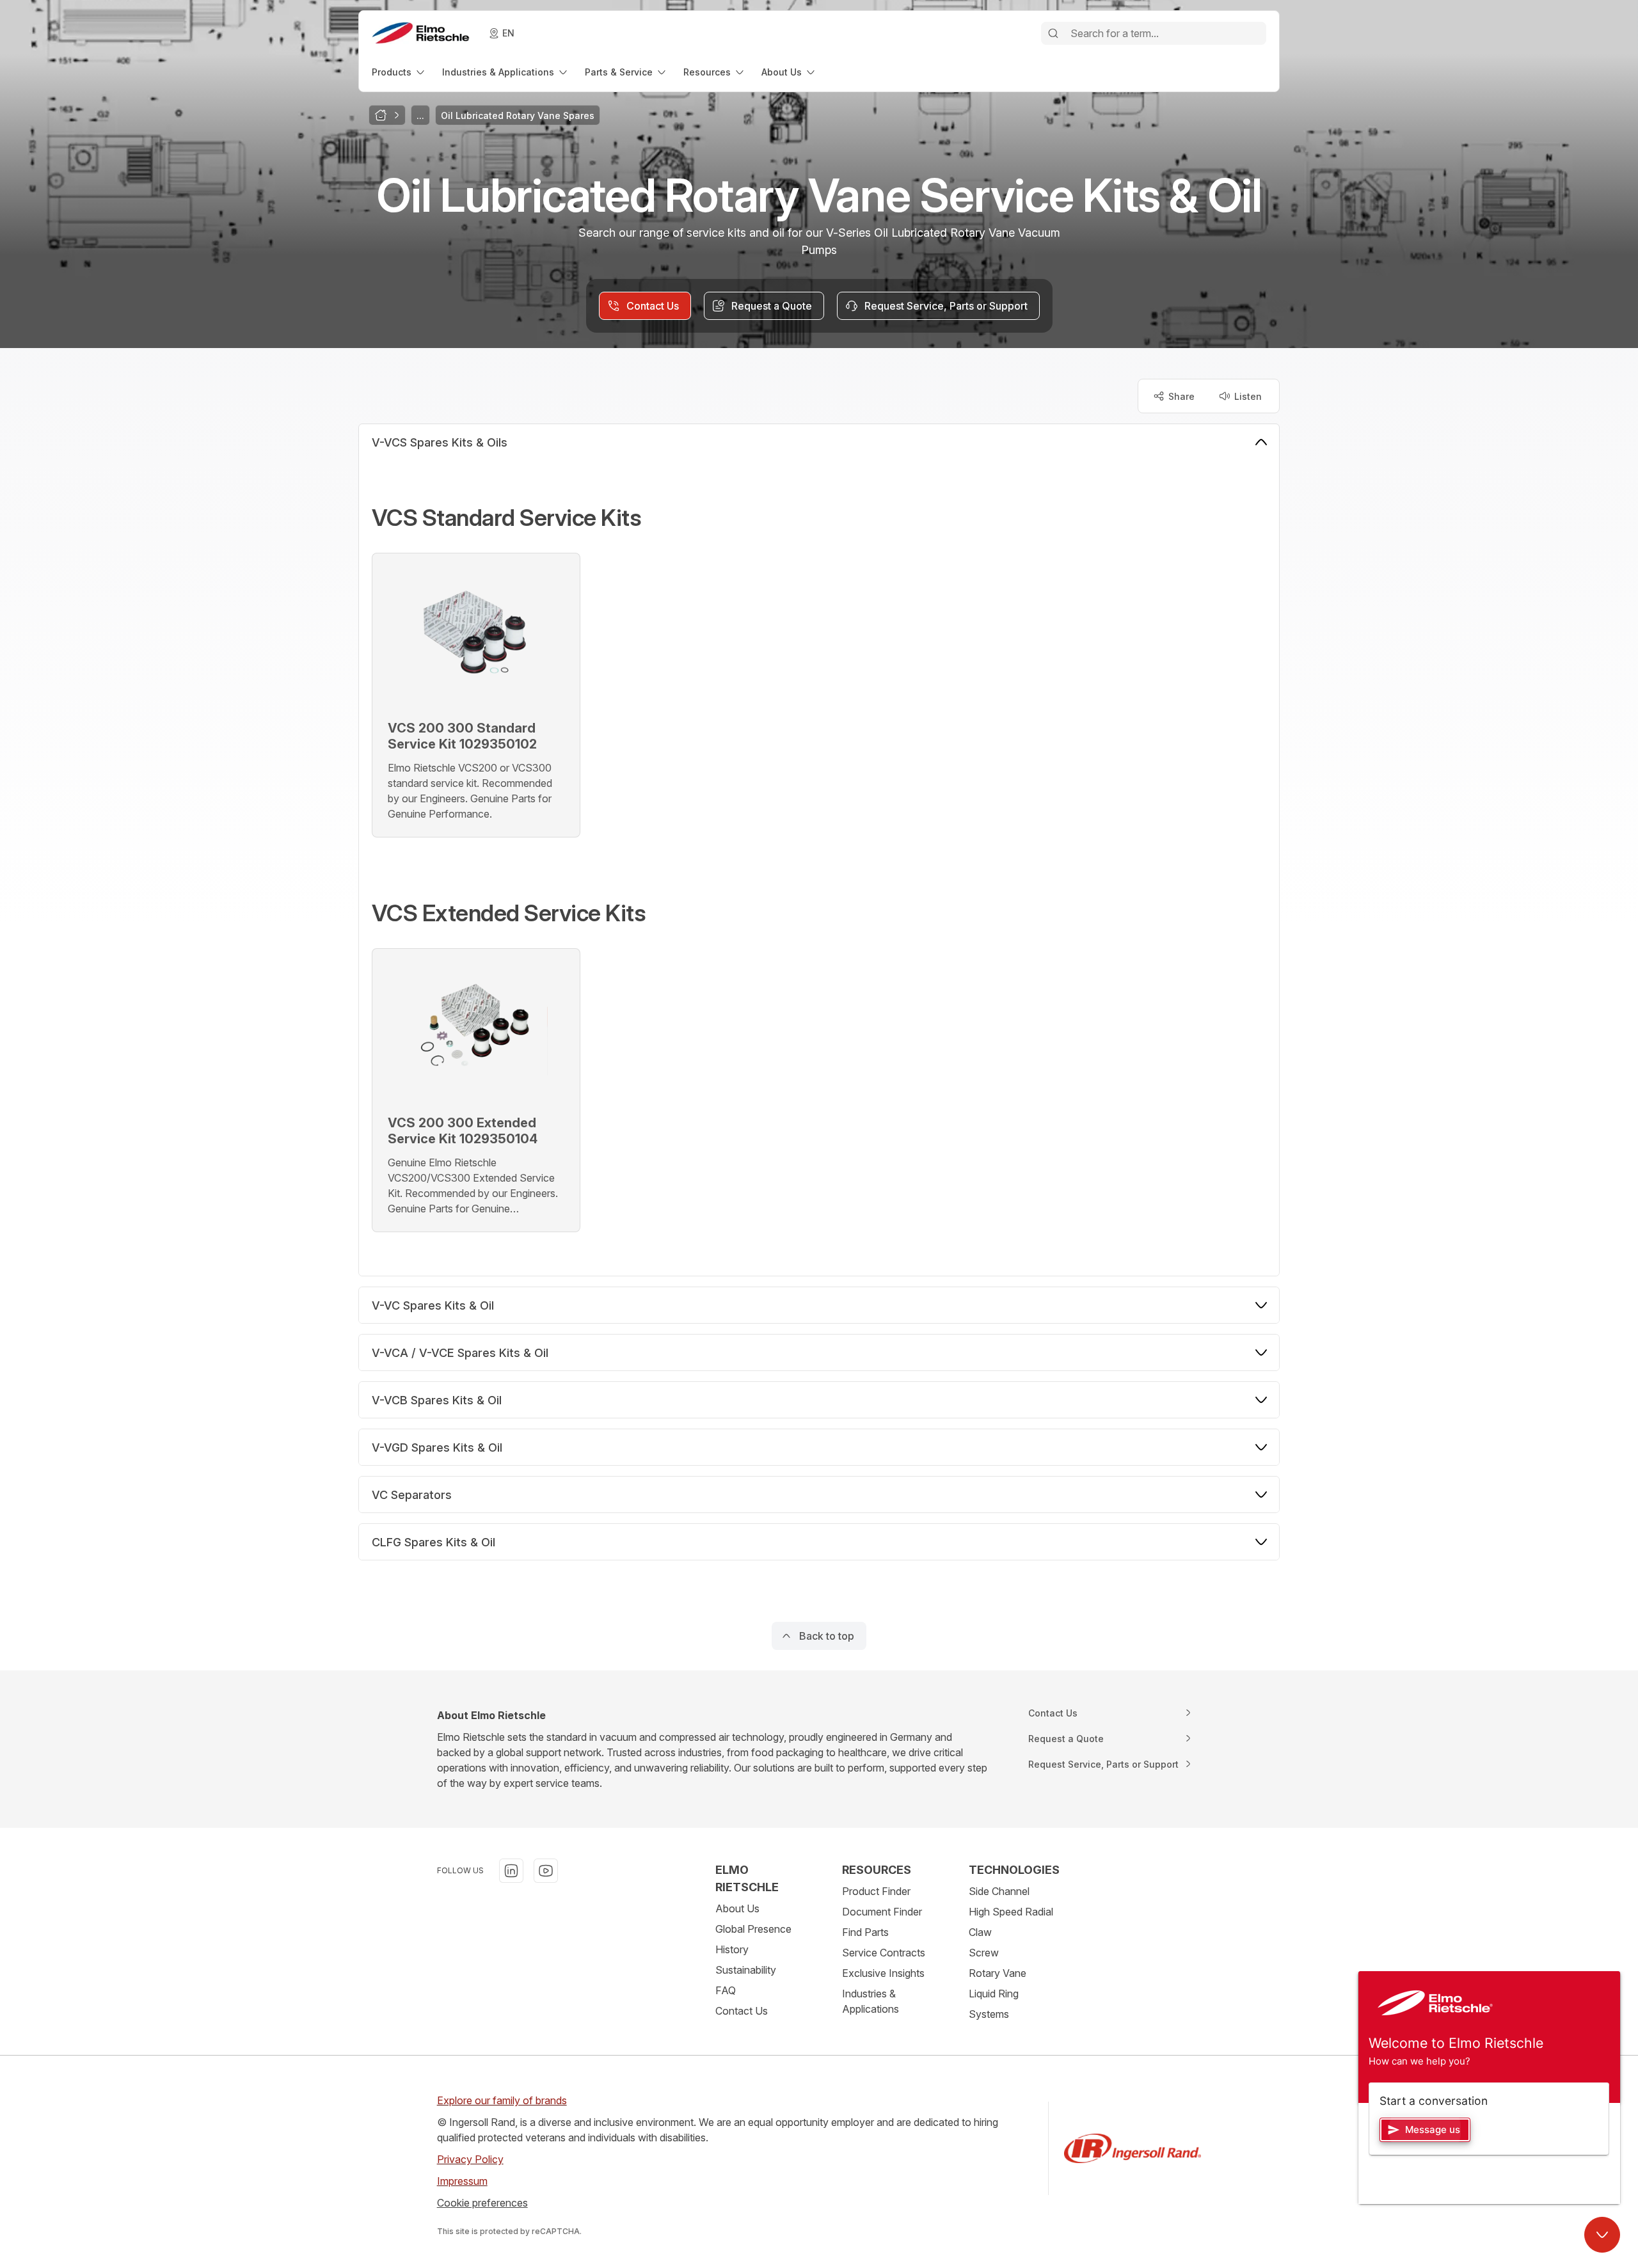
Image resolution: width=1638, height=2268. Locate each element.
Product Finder (876, 1891)
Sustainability (746, 1970)
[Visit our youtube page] (546, 1871)
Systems (989, 2014)
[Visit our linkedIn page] (511, 1871)
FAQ (726, 1990)
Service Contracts (884, 1953)
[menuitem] (399, 72)
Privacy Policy (470, 2159)
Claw (980, 1932)
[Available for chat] (1602, 2235)
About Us (737, 1908)
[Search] (1053, 33)
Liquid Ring (994, 1994)
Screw (984, 1953)
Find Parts (865, 1932)
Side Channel (999, 1891)
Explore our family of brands (502, 2100)
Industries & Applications (871, 2001)
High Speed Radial (1011, 1912)
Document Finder (882, 1912)
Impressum (462, 2181)
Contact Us (742, 2011)
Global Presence (753, 1929)
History (732, 1949)
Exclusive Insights (883, 1973)
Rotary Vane (998, 1973)
